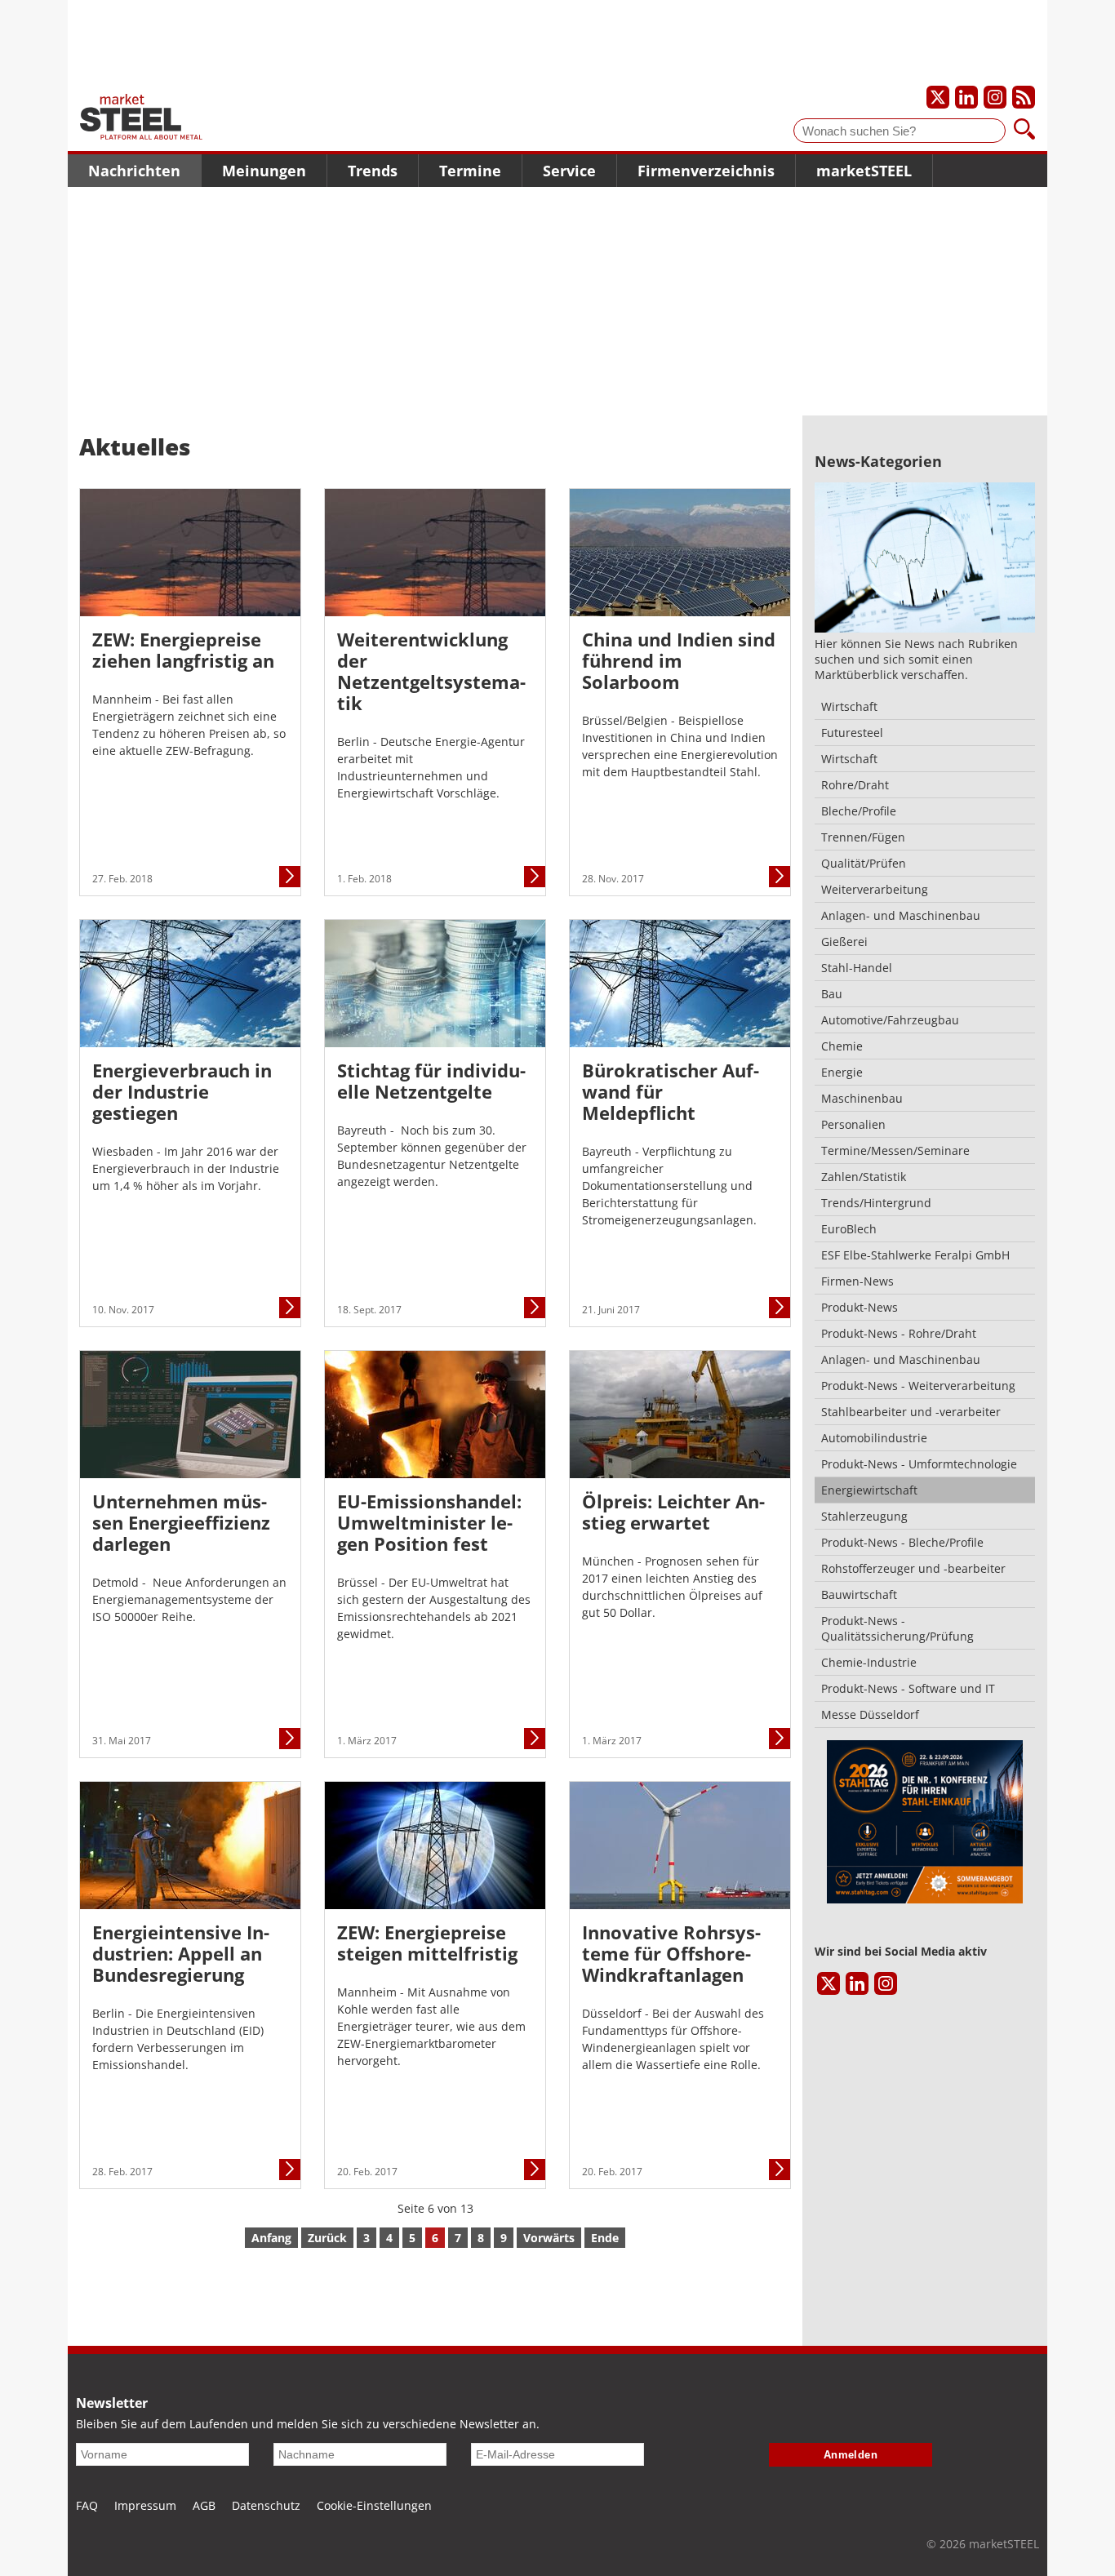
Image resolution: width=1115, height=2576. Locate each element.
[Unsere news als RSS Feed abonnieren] (1024, 97)
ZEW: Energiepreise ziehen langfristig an (183, 650)
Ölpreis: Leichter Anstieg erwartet (673, 1512)
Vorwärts (549, 2238)
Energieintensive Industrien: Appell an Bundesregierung (181, 1953)
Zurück (327, 2238)
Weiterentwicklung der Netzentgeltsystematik (431, 671)
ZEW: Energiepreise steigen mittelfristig (427, 1943)
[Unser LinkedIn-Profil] (966, 97)
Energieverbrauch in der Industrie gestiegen (182, 1091)
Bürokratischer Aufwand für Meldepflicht (671, 1091)
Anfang (271, 2238)
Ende (605, 2238)
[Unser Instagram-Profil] (995, 97)
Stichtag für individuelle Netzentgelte (431, 1081)
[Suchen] (1024, 131)
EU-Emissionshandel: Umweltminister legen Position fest (429, 1522)
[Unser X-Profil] (938, 97)
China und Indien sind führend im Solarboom (679, 660)
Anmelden (851, 2455)
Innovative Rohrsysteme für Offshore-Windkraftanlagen (671, 1953)
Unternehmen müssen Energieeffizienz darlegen (181, 1522)
